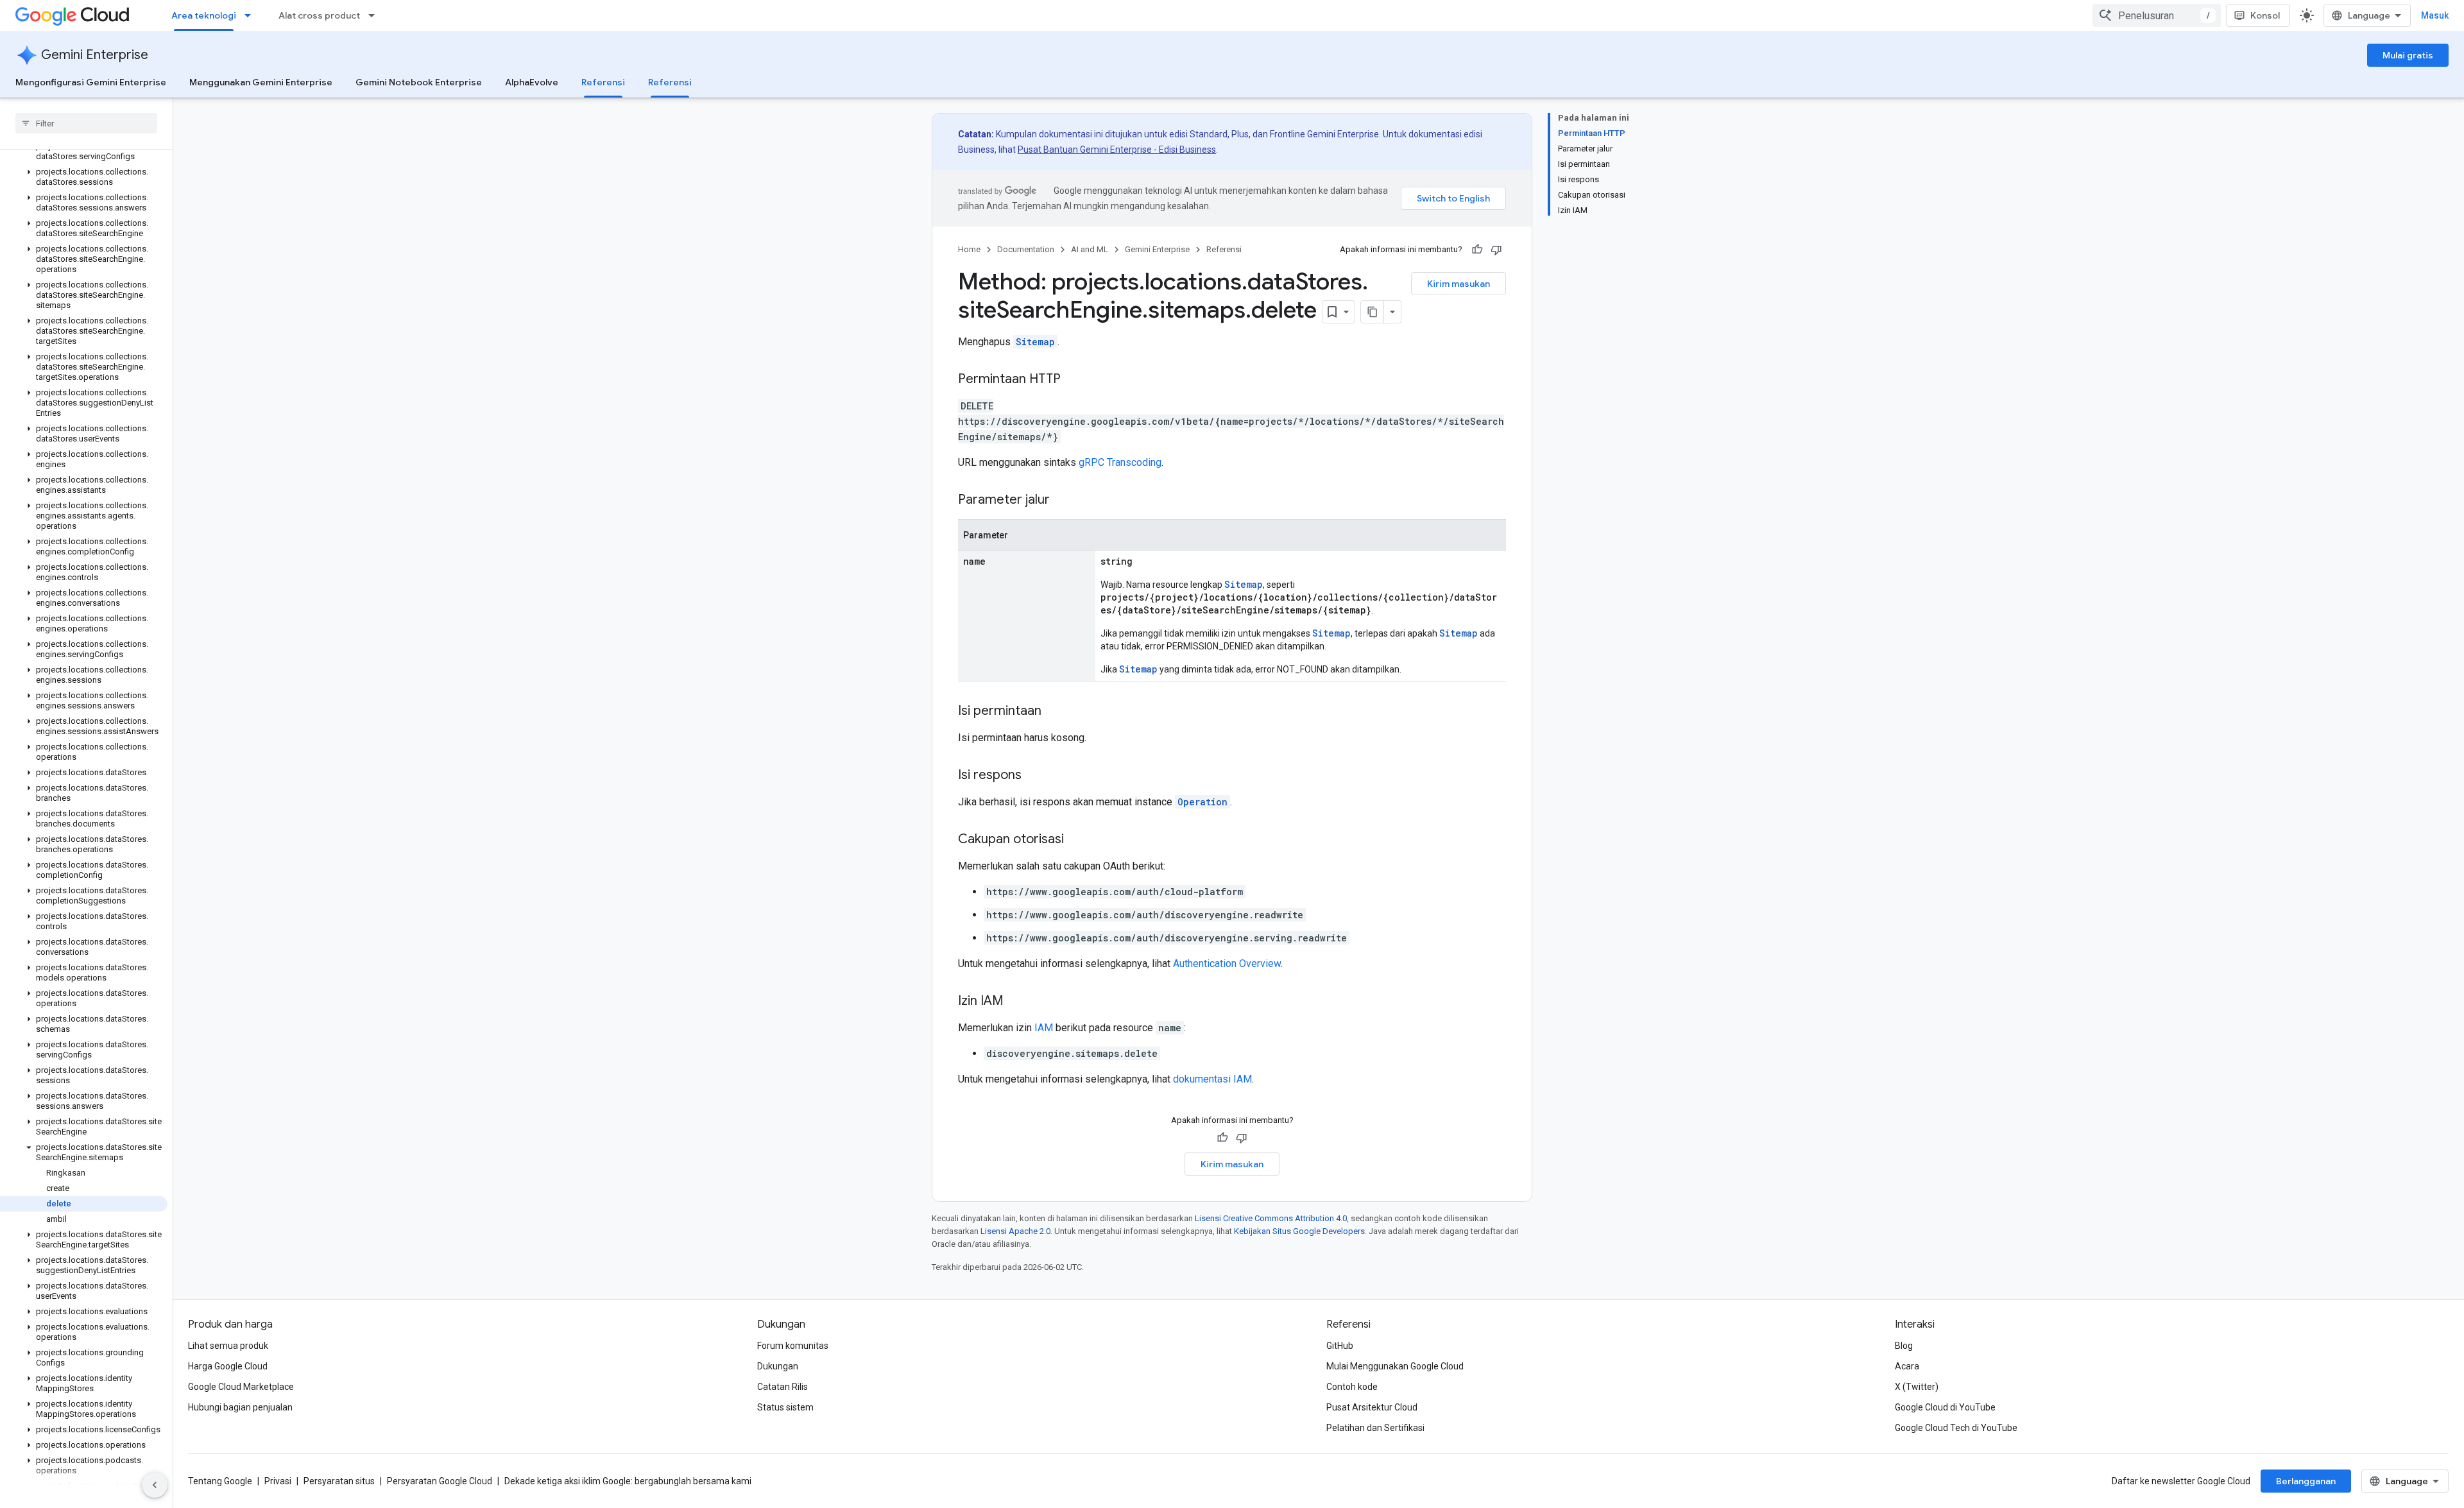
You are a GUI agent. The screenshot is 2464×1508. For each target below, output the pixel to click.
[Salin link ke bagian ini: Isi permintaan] (1054, 712)
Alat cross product (319, 15)
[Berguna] (1477, 250)
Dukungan (778, 1366)
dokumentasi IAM (1212, 1079)
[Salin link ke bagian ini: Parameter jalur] (1063, 501)
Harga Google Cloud (228, 1366)
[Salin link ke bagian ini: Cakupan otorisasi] (1077, 840)
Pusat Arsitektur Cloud (1372, 1407)
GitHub (1340, 1346)
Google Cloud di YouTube (1945, 1407)
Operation (1202, 802)
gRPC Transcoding (1120, 462)
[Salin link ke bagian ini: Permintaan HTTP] (1074, 380)
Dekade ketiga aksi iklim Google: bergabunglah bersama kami (628, 1481)
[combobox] (2157, 15)
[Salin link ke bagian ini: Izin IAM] (1016, 1002)
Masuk (2435, 15)
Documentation (1026, 249)
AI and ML (1090, 249)
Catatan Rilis (783, 1387)
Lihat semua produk (228, 1346)
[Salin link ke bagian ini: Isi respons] (1034, 776)
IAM (1044, 1028)
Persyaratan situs (339, 1481)
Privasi (278, 1481)
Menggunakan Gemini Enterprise (261, 82)
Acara (1907, 1366)
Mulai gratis (2408, 55)
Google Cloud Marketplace (241, 1387)
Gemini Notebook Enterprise (419, 82)
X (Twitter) (1917, 1387)
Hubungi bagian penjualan (240, 1407)
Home (969, 249)
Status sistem (785, 1407)
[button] (84, 151)
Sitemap (1035, 342)
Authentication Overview (1227, 964)
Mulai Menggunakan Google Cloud (1395, 1366)
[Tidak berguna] (1496, 250)
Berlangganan (2306, 1481)
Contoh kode (1352, 1387)
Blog (1904, 1346)
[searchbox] (86, 123)
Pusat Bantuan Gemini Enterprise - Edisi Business (1117, 150)
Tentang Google (220, 1481)
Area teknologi (204, 15)
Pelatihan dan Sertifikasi (1375, 1428)
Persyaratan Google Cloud (440, 1481)
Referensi (603, 82)
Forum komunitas (793, 1346)
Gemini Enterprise (95, 55)
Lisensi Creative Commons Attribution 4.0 (1271, 1218)
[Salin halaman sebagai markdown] (1373, 312)
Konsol (2265, 15)
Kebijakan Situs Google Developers (1299, 1231)
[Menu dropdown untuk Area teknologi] (252, 15)
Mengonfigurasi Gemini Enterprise (91, 82)
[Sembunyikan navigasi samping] (155, 1485)
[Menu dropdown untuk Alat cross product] (375, 15)
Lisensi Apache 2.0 (1015, 1231)
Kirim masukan (1459, 284)
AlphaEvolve (532, 82)
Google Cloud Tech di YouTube (1956, 1428)
